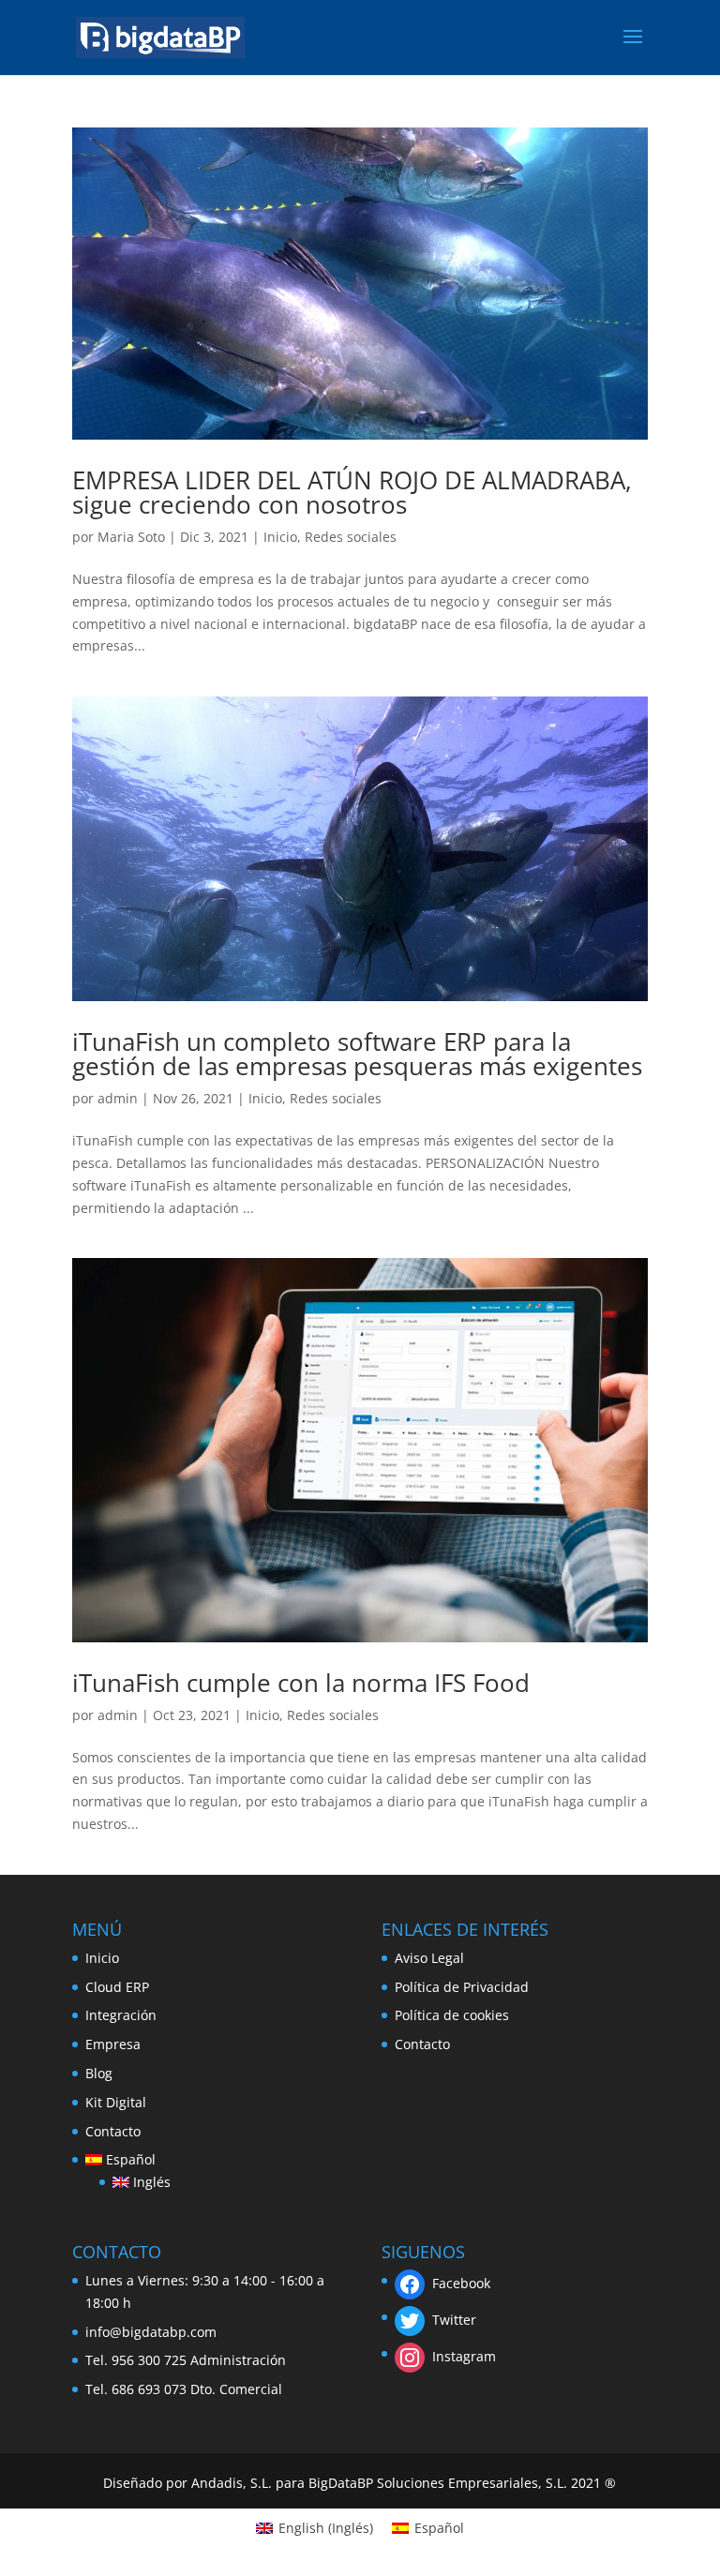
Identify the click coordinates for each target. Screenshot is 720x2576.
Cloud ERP (117, 1987)
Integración (121, 2015)
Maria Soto (131, 537)
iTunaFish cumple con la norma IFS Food (301, 1683)
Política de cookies (452, 2015)
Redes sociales (351, 537)
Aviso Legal (429, 1958)
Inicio (280, 537)
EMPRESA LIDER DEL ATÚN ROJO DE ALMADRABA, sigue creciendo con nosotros (352, 492)
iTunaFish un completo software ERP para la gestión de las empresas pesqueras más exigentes (357, 1054)
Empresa (113, 2044)
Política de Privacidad (462, 1987)
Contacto (113, 2131)
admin (118, 1098)
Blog (99, 2073)
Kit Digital (116, 2102)
